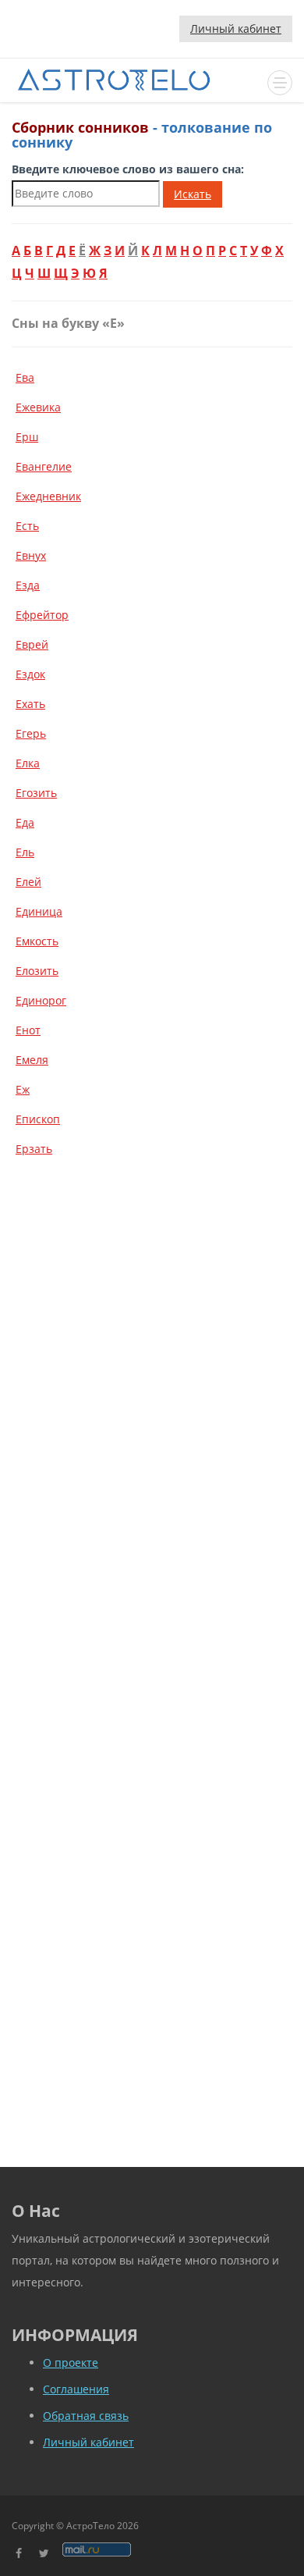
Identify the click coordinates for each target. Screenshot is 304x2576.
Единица (39, 911)
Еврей (32, 644)
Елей (28, 882)
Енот (28, 1030)
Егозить (36, 793)
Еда (25, 822)
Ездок (30, 674)
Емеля (32, 1060)
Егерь (31, 733)
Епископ (38, 1119)
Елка (28, 763)
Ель (25, 852)
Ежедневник (48, 496)
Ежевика (38, 407)
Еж (23, 1089)
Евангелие (44, 466)
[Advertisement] (152, 1336)
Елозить (37, 971)
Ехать (30, 704)
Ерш (27, 437)
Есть (27, 526)
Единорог (41, 1000)
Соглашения (76, 2389)
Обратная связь (86, 2416)
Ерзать (34, 1149)
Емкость (37, 941)
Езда (28, 585)
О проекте (71, 2363)
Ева (25, 377)
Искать (193, 194)
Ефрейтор (42, 615)
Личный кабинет (236, 28)
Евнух (31, 555)
